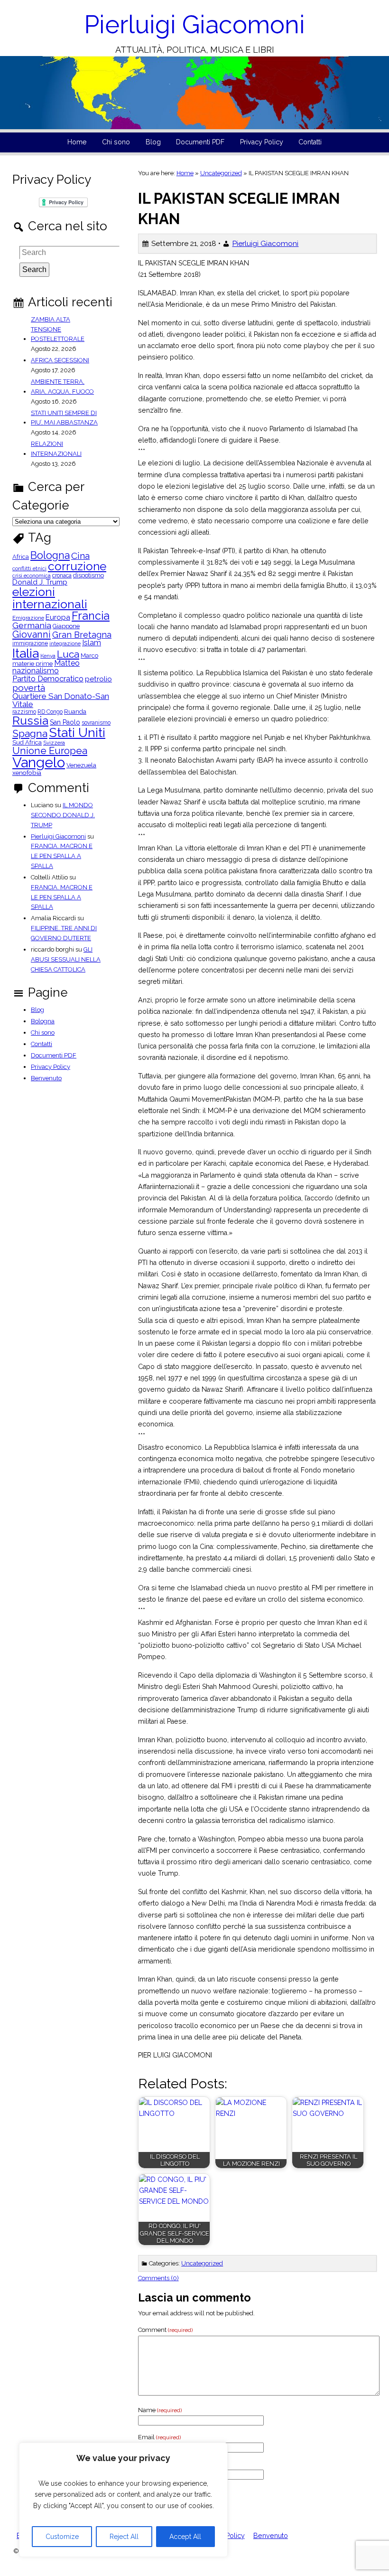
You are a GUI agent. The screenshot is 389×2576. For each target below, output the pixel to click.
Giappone (66, 627)
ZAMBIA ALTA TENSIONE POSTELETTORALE (58, 329)
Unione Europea (50, 751)
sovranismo (96, 723)
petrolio (98, 679)
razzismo (24, 712)
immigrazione (30, 643)
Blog (153, 142)
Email (159, 2437)
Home (77, 142)
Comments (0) (158, 2278)
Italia (26, 653)
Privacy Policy (262, 142)
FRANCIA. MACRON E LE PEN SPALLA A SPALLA (62, 856)
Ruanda (75, 712)
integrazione (65, 644)
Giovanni (32, 634)
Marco (89, 656)
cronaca (62, 576)
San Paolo (65, 722)
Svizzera (54, 743)
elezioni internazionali (50, 598)
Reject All (124, 2537)
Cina (80, 556)
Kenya (48, 656)
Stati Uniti (77, 733)
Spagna (30, 733)
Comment (165, 2330)
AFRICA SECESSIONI (60, 360)
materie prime (32, 664)
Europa (58, 618)
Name (160, 2410)
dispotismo (88, 576)
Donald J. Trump (40, 582)
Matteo (67, 663)
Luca (68, 655)
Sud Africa (27, 743)
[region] (123, 2500)
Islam (92, 643)
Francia (91, 616)
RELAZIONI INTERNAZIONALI (56, 449)
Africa (21, 557)
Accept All (185, 2537)
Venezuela (81, 766)
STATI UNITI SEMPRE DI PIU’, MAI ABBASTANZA (64, 418)
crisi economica (32, 576)
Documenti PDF (200, 142)
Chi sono (116, 142)
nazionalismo (36, 671)
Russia (30, 721)
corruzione (77, 567)
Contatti (310, 142)
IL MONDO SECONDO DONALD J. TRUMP (63, 815)
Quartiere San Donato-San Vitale (61, 700)
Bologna (50, 556)
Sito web (150, 2464)
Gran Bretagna (82, 635)
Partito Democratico (48, 679)
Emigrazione (28, 618)
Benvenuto (46, 1078)
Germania (32, 625)
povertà (29, 688)
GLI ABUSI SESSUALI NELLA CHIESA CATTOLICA (66, 959)
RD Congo (50, 712)
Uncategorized (221, 173)
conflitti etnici (29, 569)
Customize (62, 2537)
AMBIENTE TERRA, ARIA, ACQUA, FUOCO (62, 387)
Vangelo (39, 762)
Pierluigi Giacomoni (194, 24)
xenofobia (27, 773)
